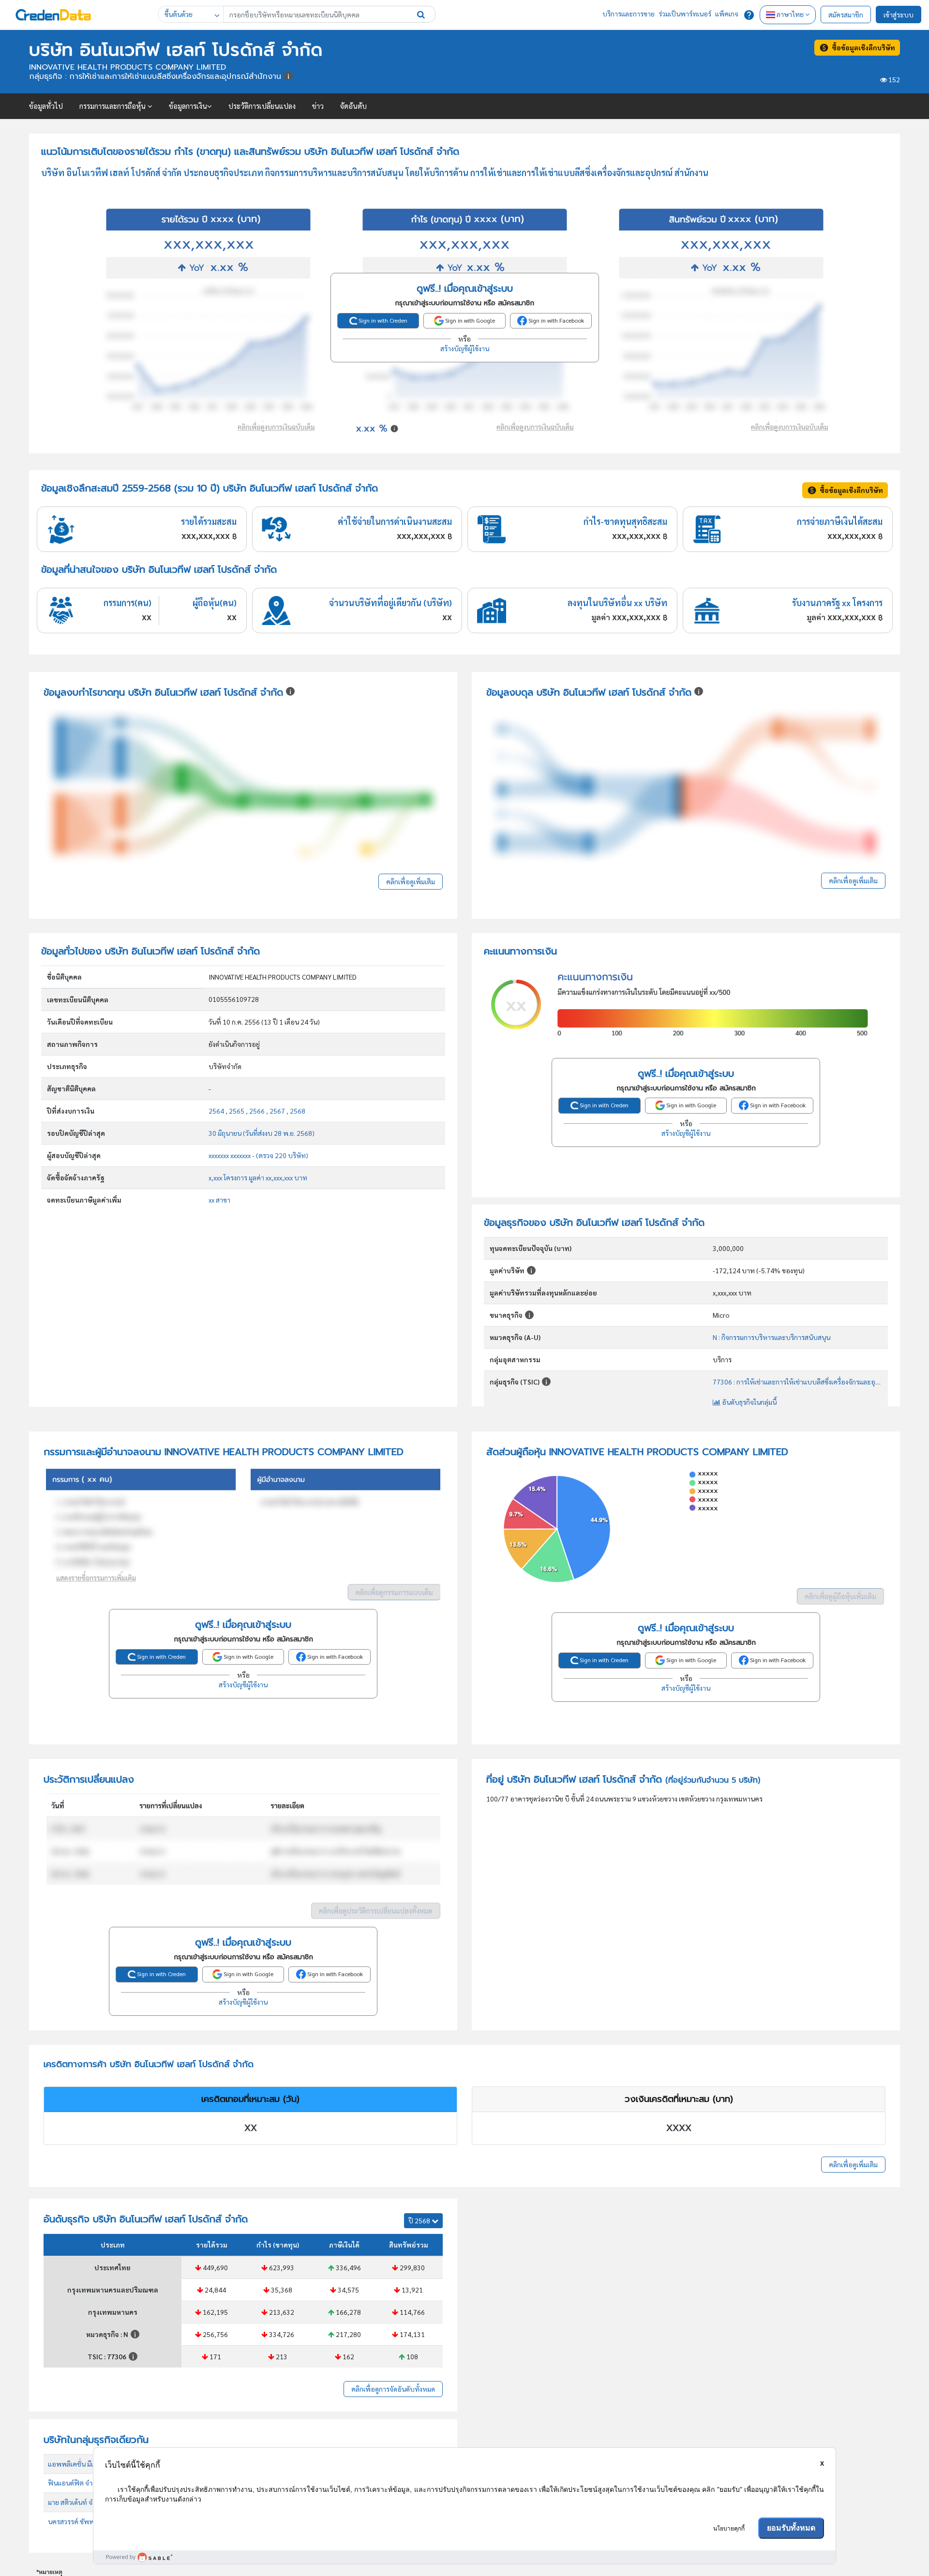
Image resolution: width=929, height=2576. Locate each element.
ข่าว (318, 106)
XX (251, 2128)
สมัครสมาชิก (846, 15)
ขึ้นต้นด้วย (179, 14)
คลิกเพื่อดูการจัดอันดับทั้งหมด (393, 2389)
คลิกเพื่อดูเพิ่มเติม (411, 881)
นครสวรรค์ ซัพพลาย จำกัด (85, 2521)
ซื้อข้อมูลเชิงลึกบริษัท (862, 47)
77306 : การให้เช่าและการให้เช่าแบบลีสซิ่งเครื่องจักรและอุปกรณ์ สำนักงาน (817, 1382)
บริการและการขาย (629, 14)
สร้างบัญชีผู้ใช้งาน (465, 348)
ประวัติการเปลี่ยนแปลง (262, 106)
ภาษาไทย (790, 14)
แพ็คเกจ (727, 14)
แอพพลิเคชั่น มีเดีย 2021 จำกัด (91, 2464)
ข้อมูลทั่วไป (46, 106)
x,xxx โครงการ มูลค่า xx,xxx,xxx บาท (258, 1177)
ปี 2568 (420, 2220)
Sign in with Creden (382, 320)
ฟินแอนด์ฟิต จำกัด (74, 2483)
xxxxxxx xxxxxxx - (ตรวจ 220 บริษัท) (258, 1155)
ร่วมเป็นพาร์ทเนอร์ (685, 14)
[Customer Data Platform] (464, 2557)
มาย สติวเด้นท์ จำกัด (76, 2502)
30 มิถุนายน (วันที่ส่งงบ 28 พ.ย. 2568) (262, 1133)
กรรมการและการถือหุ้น (113, 106)
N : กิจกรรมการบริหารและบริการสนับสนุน (772, 1337)
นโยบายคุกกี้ (729, 2529)
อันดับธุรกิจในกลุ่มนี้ (749, 1402)
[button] (421, 14)
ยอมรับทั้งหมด (791, 2528)
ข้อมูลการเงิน (188, 106)
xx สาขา (219, 1200)
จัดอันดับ (353, 106)
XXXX (679, 2128)
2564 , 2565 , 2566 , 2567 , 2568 (257, 1111)
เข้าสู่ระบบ (899, 15)
